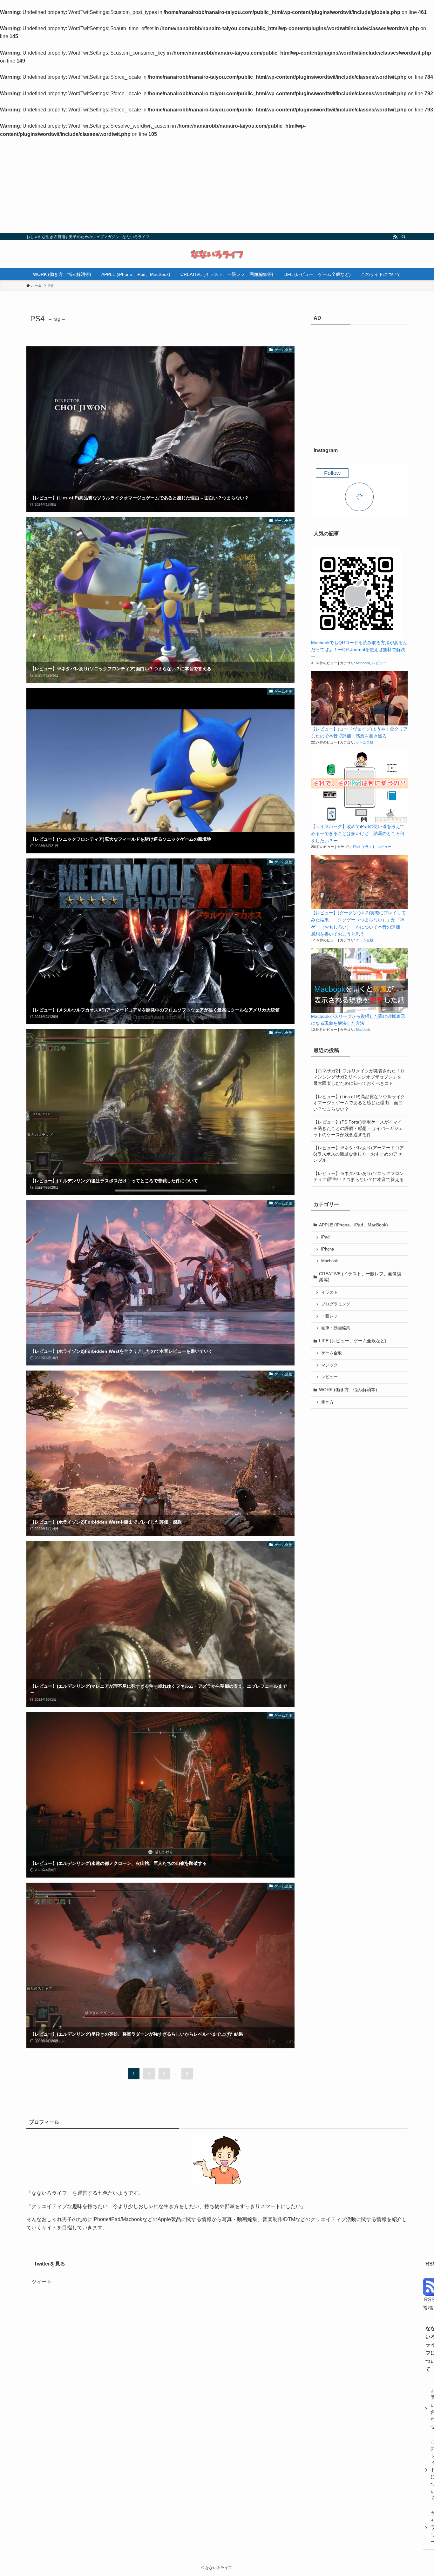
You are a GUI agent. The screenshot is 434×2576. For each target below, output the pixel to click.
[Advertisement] (217, 186)
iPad (356, 847)
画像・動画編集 (336, 1328)
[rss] (395, 237)
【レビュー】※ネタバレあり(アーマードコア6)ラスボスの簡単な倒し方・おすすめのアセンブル (359, 1154)
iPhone (328, 1249)
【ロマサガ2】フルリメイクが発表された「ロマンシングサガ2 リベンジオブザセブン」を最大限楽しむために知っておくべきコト (359, 1077)
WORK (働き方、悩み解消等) (348, 1390)
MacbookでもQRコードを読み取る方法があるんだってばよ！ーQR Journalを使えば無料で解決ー (359, 650)
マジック (329, 1365)
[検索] (403, 237)
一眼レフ (329, 1316)
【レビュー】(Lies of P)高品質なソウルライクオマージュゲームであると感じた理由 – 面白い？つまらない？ (359, 1103)
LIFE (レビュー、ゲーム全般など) (353, 1341)
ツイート (42, 2282)
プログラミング (336, 1304)
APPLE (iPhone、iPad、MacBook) (353, 1225)
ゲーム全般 (365, 742)
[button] (357, 594)
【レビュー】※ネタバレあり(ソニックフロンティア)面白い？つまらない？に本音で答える (359, 1177)
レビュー (379, 663)
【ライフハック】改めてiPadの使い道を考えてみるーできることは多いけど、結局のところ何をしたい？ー (358, 834)
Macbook (363, 663)
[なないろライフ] (217, 254)
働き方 (327, 1402)
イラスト (369, 847)
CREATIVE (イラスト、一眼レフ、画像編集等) (360, 1277)
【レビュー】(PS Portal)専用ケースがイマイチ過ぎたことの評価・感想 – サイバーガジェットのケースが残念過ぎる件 (358, 1128)
